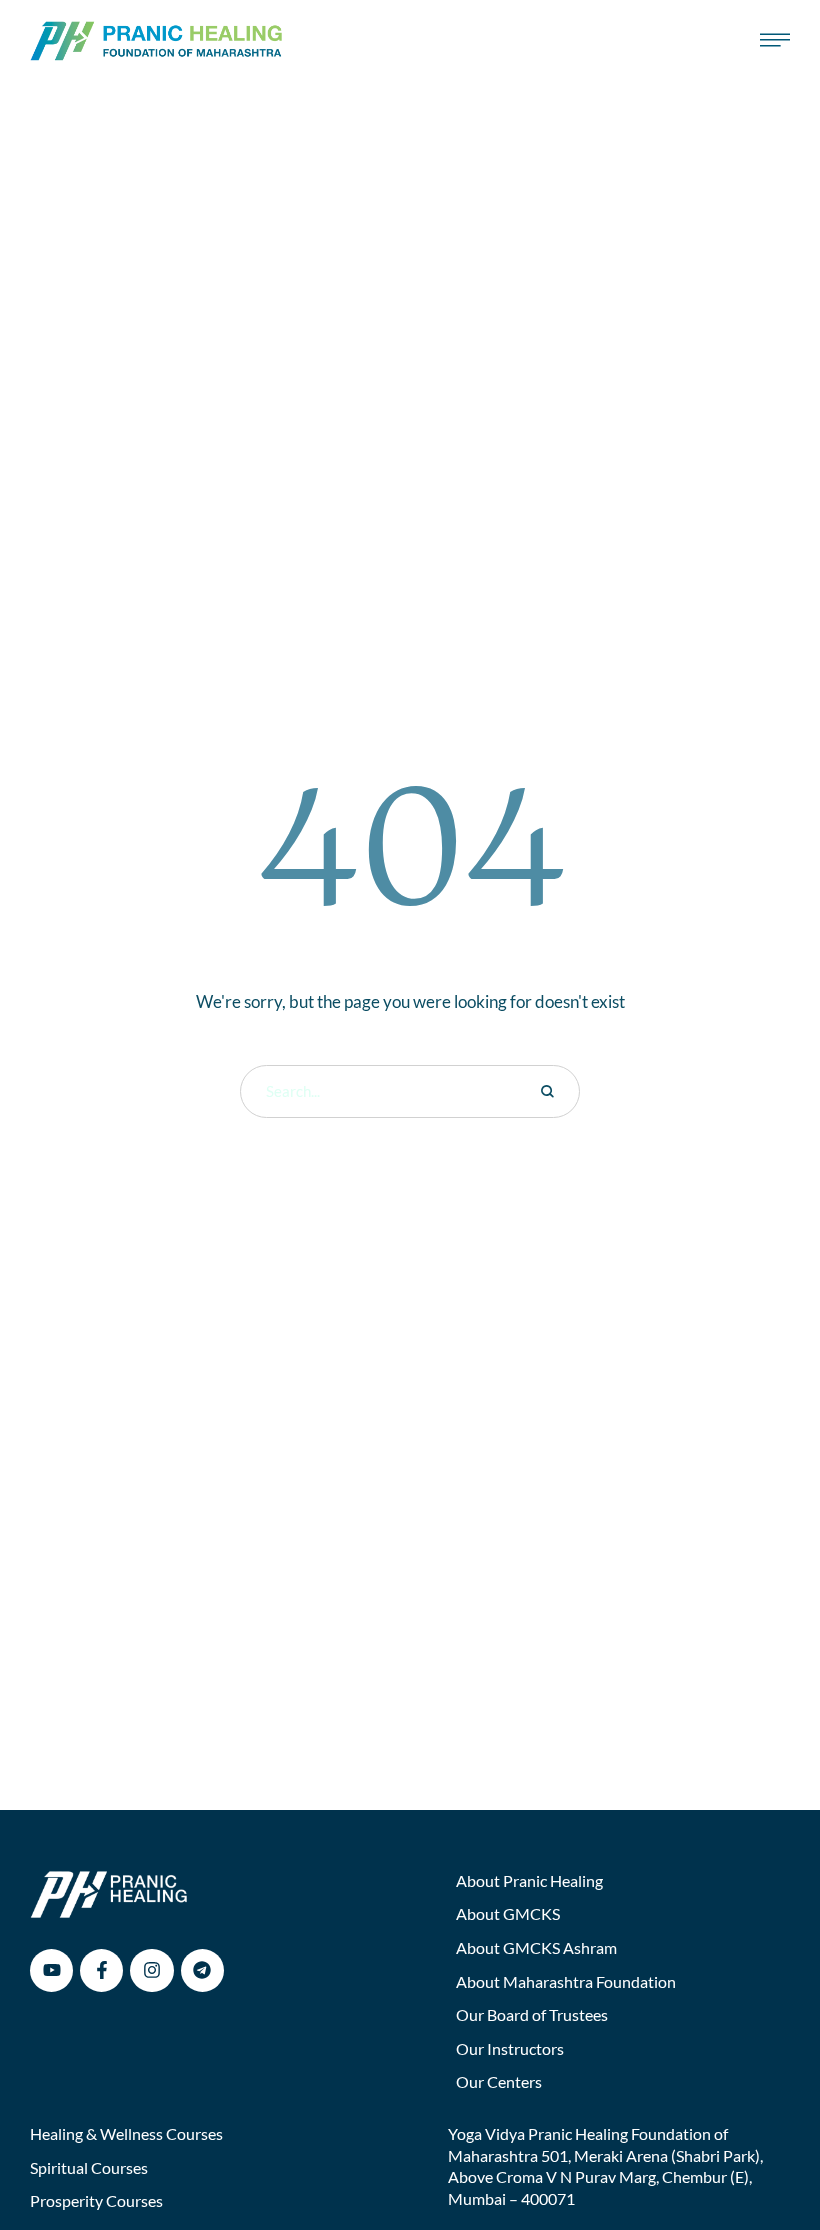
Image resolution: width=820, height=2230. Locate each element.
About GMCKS (508, 1913)
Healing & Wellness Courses (126, 2133)
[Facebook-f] (101, 1970)
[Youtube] (51, 1970)
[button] (765, 2145)
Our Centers (499, 2081)
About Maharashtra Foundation (566, 1981)
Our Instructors (510, 2048)
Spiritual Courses (89, 2167)
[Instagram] (151, 1970)
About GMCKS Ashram (536, 1947)
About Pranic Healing (529, 1880)
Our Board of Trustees (532, 2014)
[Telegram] (202, 1970)
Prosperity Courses (96, 2200)
